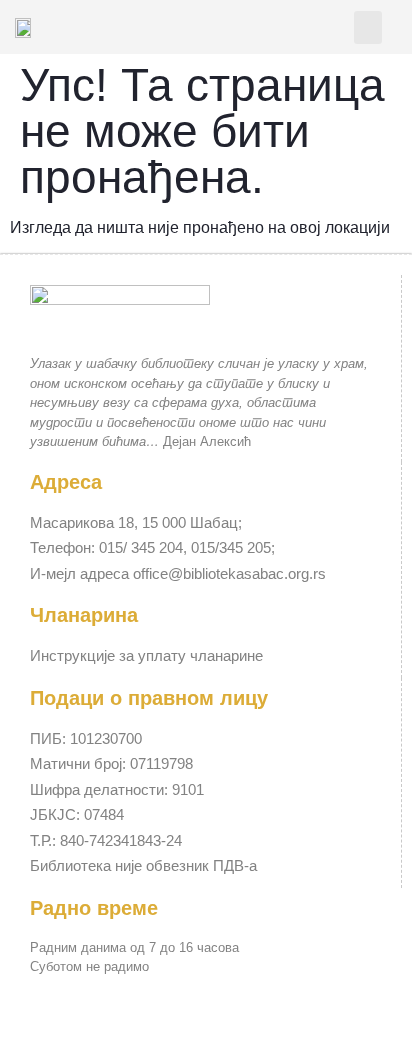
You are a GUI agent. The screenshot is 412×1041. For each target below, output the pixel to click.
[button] (368, 27)
